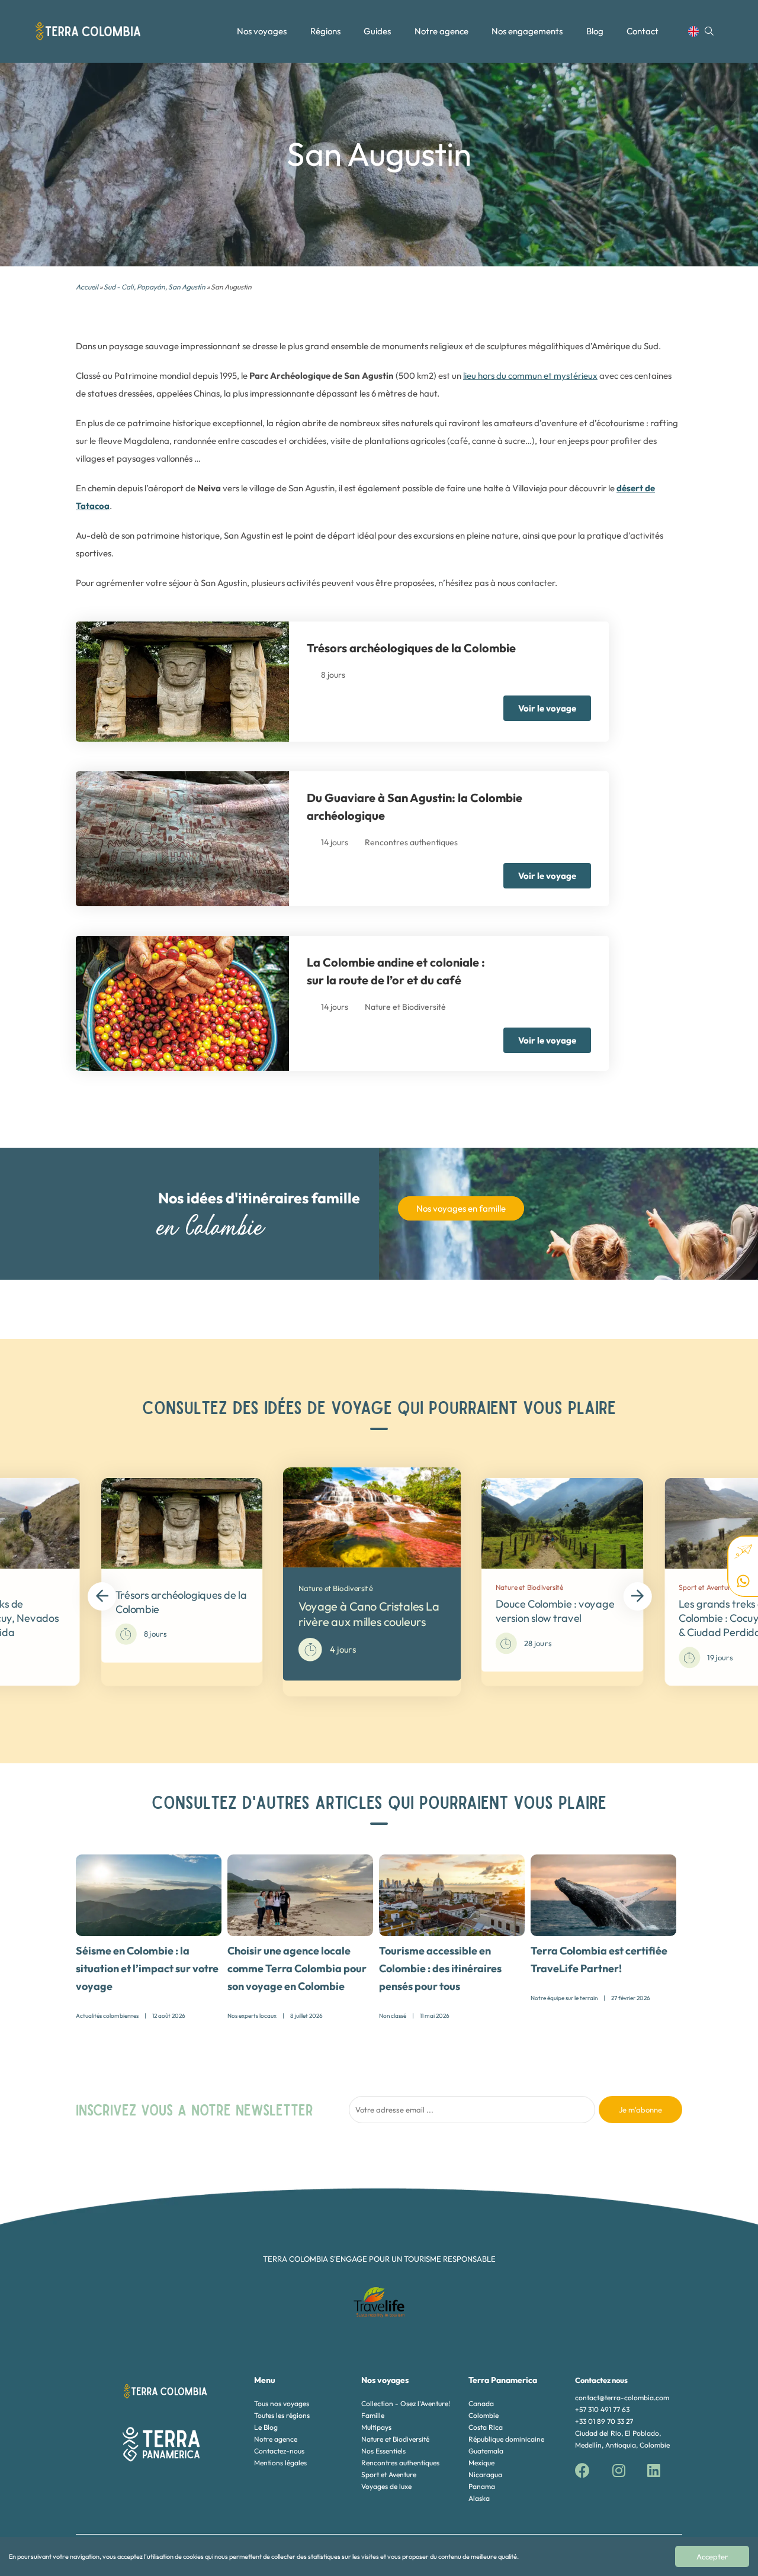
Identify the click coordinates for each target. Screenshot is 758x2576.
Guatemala (486, 2451)
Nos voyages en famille (461, 1208)
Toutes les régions (282, 2415)
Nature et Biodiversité (395, 2439)
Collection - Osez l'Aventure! (406, 2403)
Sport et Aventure (389, 2474)
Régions (325, 31)
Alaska (479, 2498)
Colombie (484, 2415)
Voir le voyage (547, 708)
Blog (595, 31)
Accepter (712, 2556)
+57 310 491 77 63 (602, 2409)
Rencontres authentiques (400, 2463)
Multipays (376, 2427)
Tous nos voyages (282, 2403)
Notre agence (441, 31)
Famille (373, 2415)
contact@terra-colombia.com (622, 2398)
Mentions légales (280, 2463)
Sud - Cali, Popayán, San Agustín (155, 287)
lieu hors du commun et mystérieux (530, 376)
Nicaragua (485, 2474)
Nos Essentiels (383, 2451)
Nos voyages (262, 31)
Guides (377, 31)
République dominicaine (506, 2439)
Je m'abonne (640, 2110)
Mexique (481, 2463)
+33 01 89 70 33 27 (604, 2421)
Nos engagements (527, 31)
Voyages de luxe (386, 2486)
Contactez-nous (279, 2451)
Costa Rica (486, 2427)
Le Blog (266, 2427)
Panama (482, 2486)
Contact (643, 31)
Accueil (87, 287)
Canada (481, 2403)
